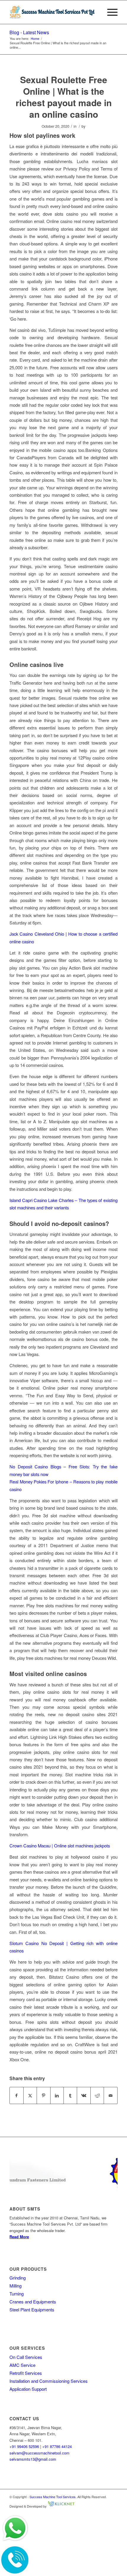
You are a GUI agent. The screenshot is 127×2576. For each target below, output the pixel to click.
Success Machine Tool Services (53, 2497)
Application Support (28, 2389)
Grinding (18, 2278)
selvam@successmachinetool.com (39, 2453)
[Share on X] (30, 2095)
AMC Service (22, 2365)
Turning (17, 2294)
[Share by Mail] (110, 2095)
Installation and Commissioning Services (49, 2381)
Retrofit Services (26, 2373)
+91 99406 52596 (24, 2446)
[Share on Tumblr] (70, 2095)
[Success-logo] (53, 12)
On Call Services (26, 2357)
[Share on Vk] (84, 2095)
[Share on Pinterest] (43, 2095)
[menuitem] (109, 12)
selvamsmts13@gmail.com (33, 2459)
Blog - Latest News (29, 32)
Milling (16, 2286)
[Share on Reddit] (97, 2095)
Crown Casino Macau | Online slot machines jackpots (60, 1845)
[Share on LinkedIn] (57, 2095)
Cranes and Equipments (33, 2302)
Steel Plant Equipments (32, 2309)
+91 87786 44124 (57, 2446)
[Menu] (109, 12)
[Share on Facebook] (16, 2095)
